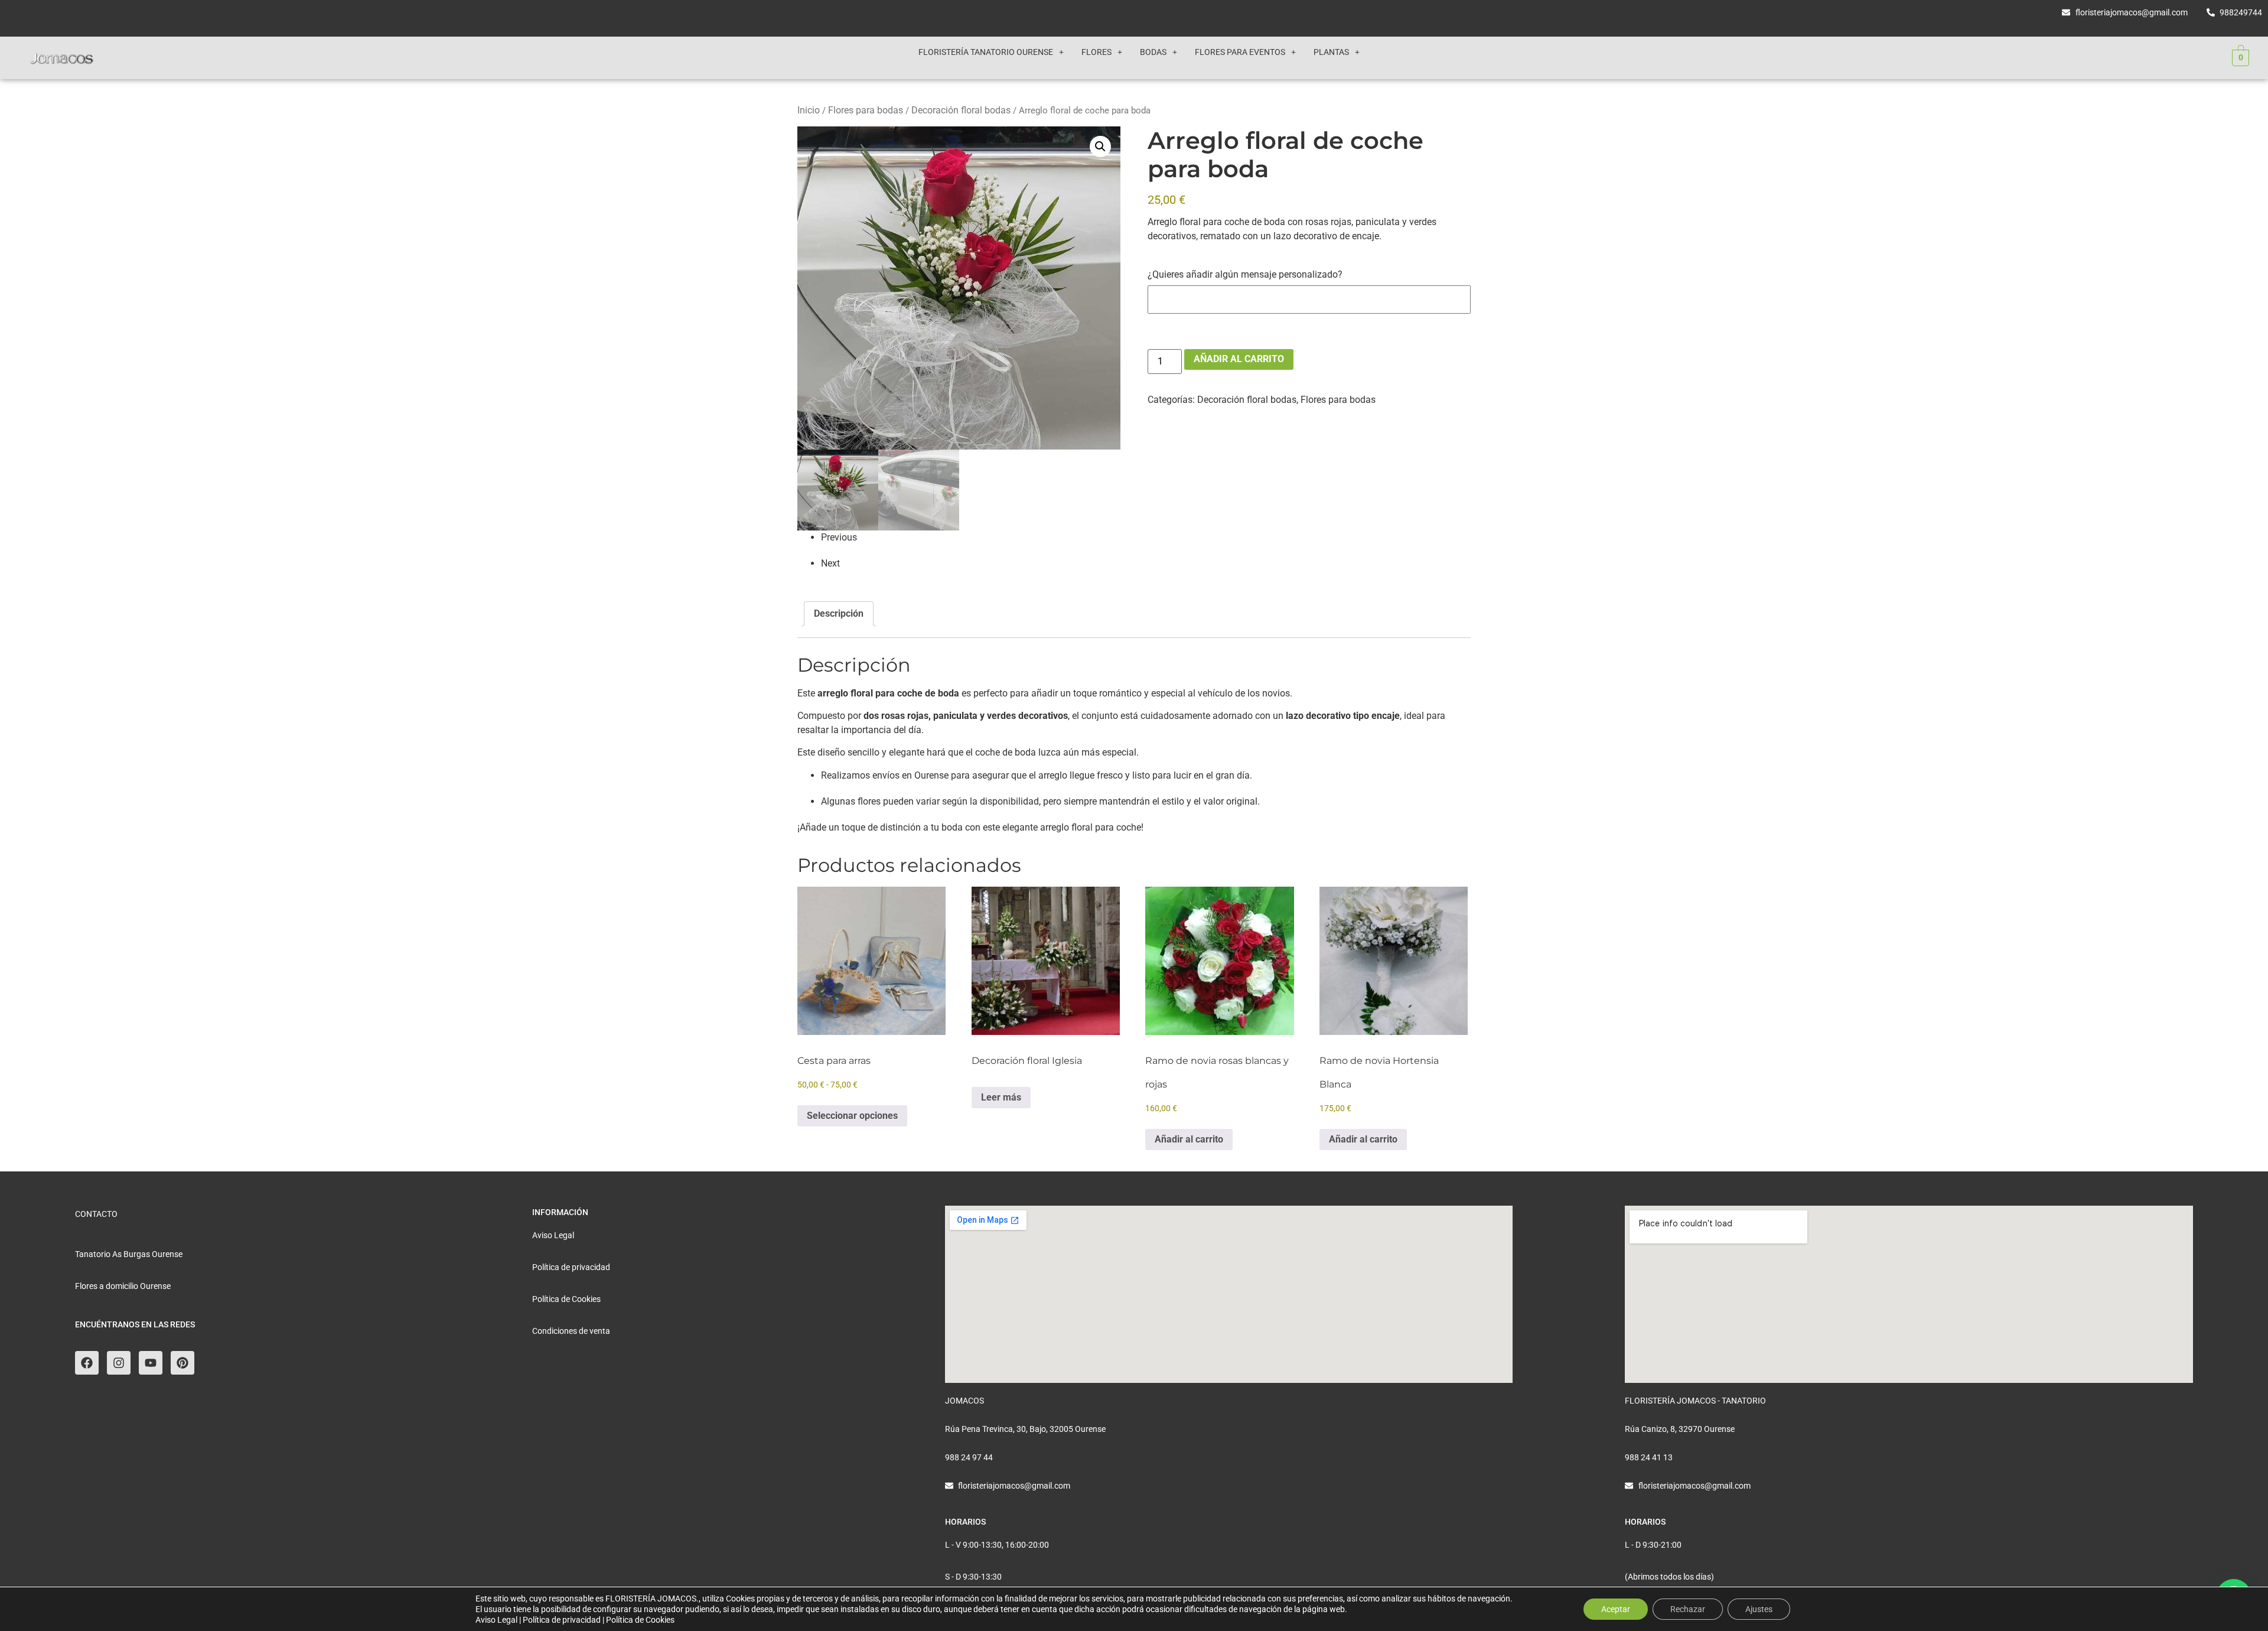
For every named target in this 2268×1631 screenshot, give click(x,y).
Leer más (1001, 1097)
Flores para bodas (866, 110)
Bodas (1153, 52)
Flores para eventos (1240, 52)
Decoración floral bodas (961, 110)
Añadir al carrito (1239, 359)
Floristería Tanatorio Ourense (986, 52)
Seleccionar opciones (852, 1116)
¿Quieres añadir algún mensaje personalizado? (1245, 275)
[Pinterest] (183, 1363)
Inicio (809, 110)
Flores (1096, 52)
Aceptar (1616, 1609)
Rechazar (1688, 1609)
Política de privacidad (562, 1620)
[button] (991, 52)
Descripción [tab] (839, 613)
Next (830, 563)
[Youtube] (151, 1363)
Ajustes (1759, 1609)
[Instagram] (119, 1363)
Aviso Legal (496, 1620)
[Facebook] (87, 1363)
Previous (839, 537)
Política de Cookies (640, 1620)
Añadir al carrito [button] (1189, 1139)
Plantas (1331, 52)
